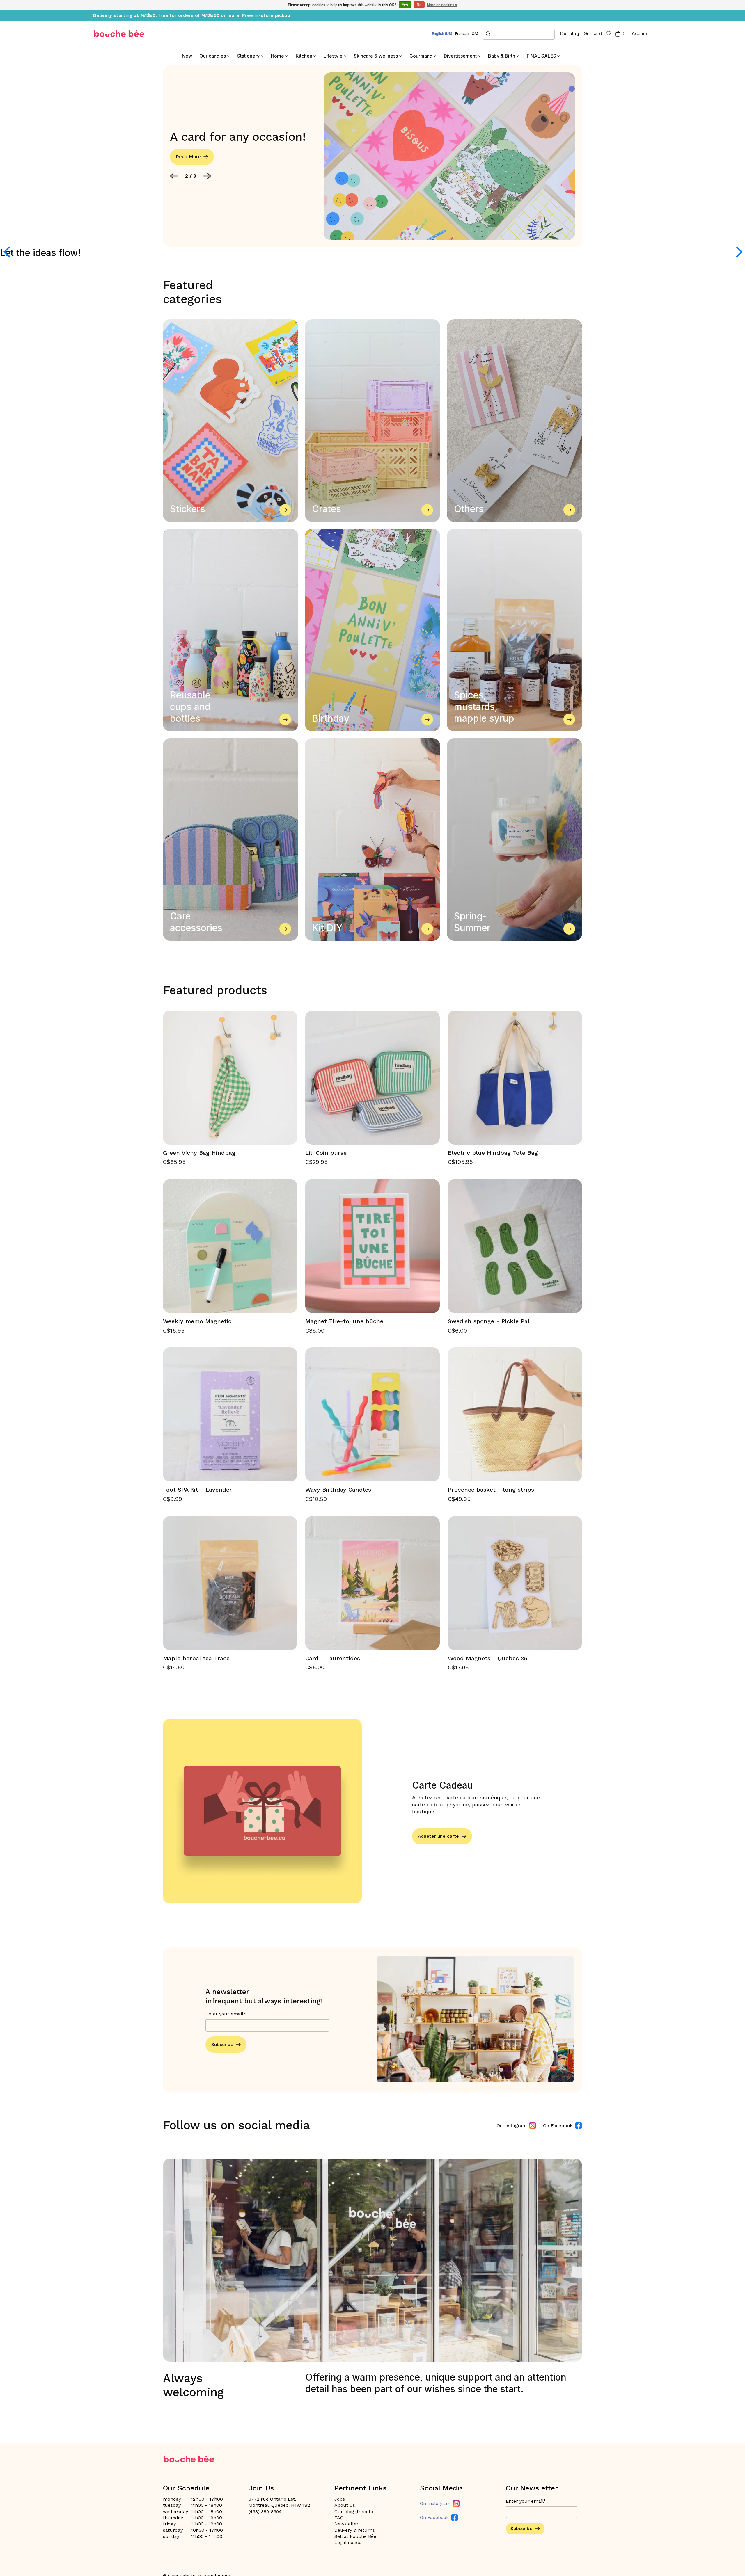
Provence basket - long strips (491, 1490)
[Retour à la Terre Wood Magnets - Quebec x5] (515, 1583)
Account (641, 33)
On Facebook (558, 2126)
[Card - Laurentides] (372, 1583)
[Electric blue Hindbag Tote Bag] (515, 1078)
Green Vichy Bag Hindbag (199, 1153)
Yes (405, 5)
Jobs (340, 2499)
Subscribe (222, 2044)
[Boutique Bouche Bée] (119, 34)
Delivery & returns (355, 2530)
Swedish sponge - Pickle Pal (489, 1321)
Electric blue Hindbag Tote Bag (493, 1153)
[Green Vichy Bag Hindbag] (230, 1078)
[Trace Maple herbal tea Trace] (230, 1583)
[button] (174, 176)
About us (345, 2505)
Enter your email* (226, 2014)
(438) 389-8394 (265, 2512)
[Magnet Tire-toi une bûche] (372, 1246)
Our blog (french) (354, 2512)
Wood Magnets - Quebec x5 (488, 1658)
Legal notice (348, 2542)
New (187, 56)
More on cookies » (442, 5)
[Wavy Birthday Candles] (372, 1414)
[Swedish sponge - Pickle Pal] (515, 1246)
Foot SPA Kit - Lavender (197, 1490)
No (419, 5)
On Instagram (512, 2126)
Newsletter (346, 2524)
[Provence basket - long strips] (515, 1414)
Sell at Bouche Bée (355, 2536)
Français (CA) (467, 34)
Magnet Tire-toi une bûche (344, 1321)
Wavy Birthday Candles (338, 1490)
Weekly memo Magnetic (197, 1321)
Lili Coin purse (326, 1153)
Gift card (593, 33)
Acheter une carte (438, 1836)
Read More (188, 157)
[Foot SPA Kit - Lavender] (230, 1414)
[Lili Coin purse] (372, 1078)
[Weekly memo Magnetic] (230, 1246)
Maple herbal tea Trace (196, 1658)
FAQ (339, 2518)
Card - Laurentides (333, 1658)
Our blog (570, 33)
